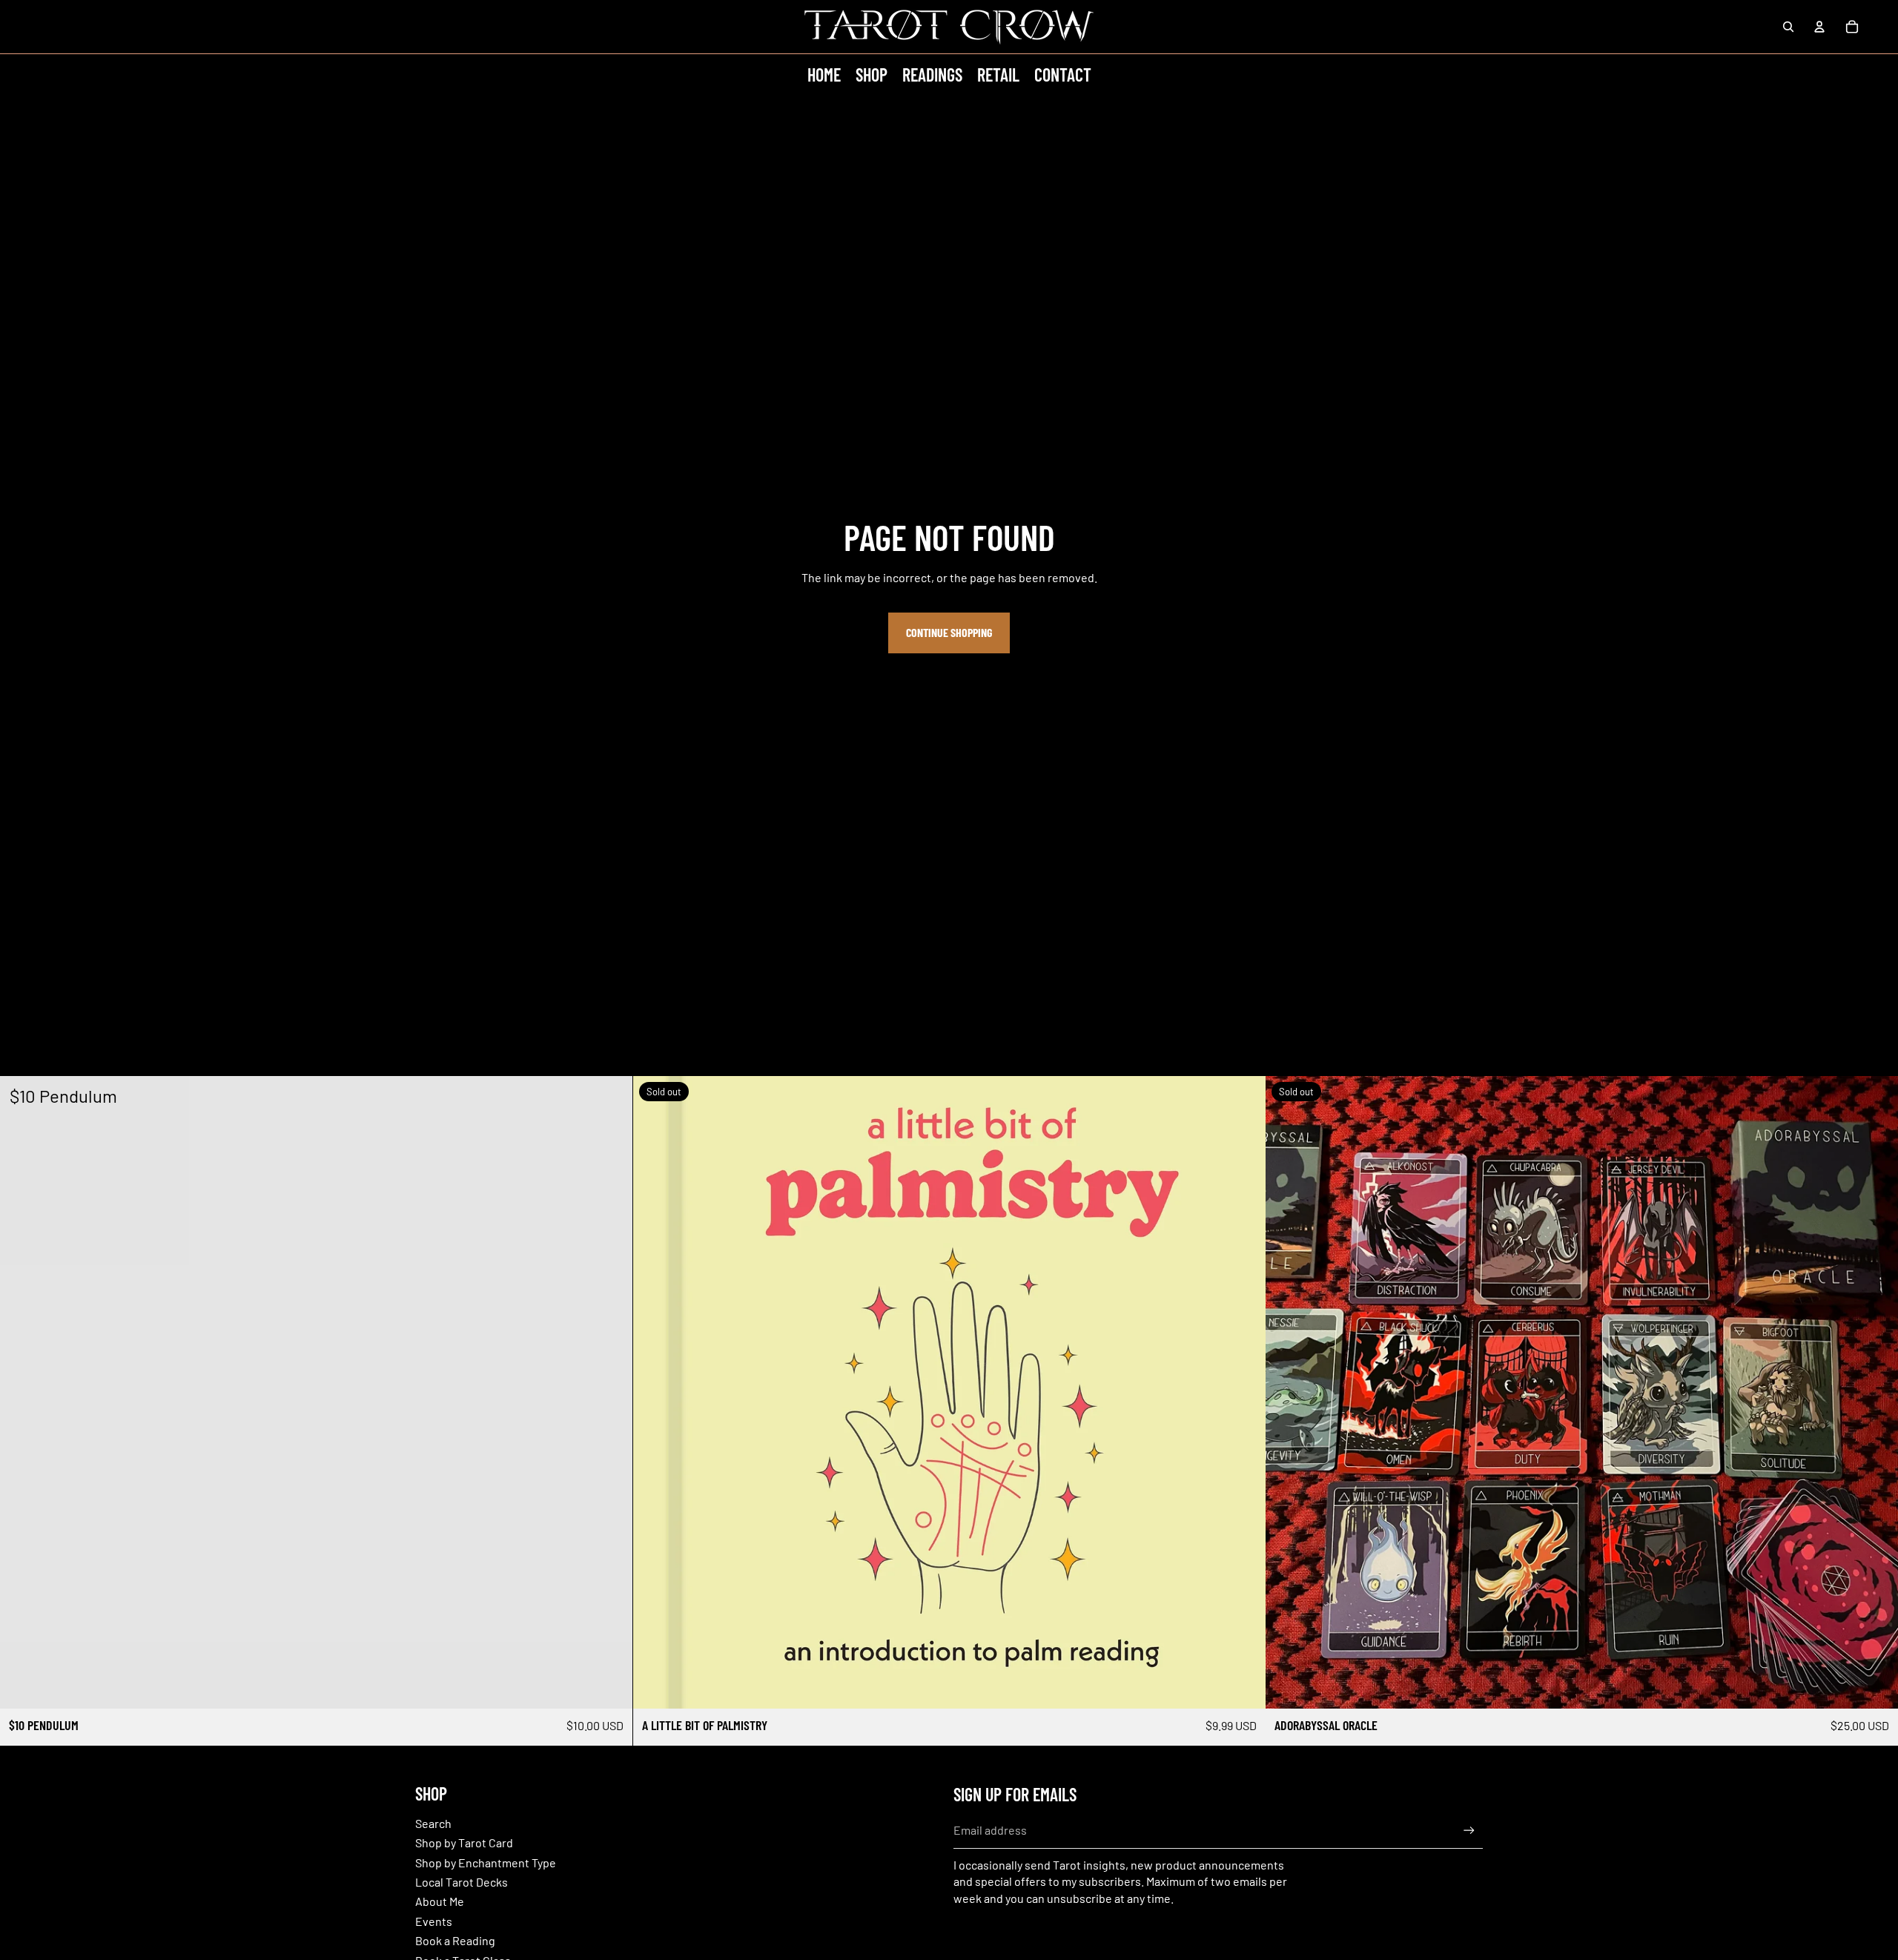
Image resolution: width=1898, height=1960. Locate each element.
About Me (440, 1901)
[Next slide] (1876, 1392)
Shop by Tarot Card (464, 1842)
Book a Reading (455, 1940)
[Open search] (1788, 27)
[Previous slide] (1288, 1392)
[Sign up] (1469, 1831)
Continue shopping (949, 632)
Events (434, 1921)
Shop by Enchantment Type (486, 1862)
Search (433, 1823)
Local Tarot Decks (462, 1882)
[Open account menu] (1819, 27)
